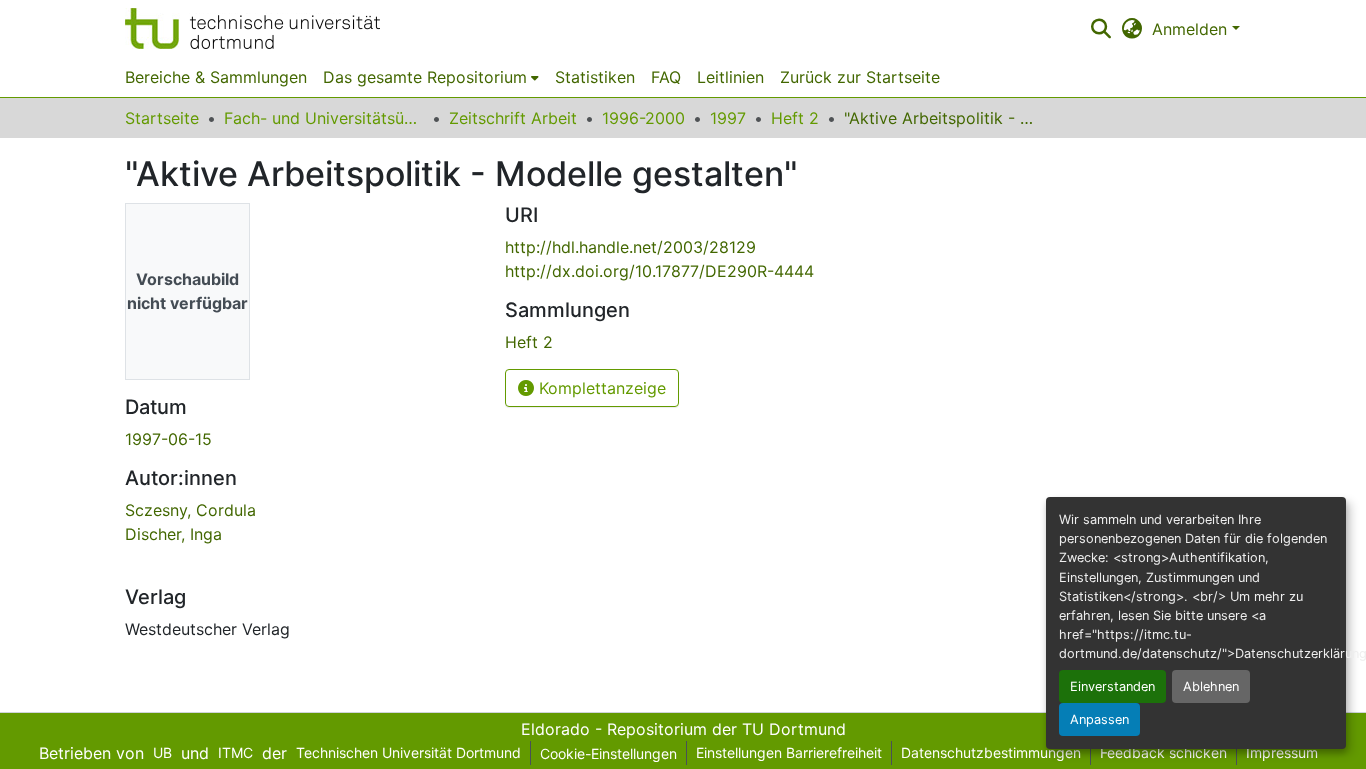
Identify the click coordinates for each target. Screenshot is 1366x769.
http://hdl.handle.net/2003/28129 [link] (630, 247)
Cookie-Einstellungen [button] (608, 753)
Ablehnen (1211, 686)
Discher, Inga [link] (173, 534)
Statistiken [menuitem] (595, 77)
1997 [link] (728, 118)
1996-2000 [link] (643, 118)
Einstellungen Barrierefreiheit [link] (789, 752)
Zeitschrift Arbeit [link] (513, 118)
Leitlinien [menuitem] (730, 77)
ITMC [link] (235, 752)
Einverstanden (1112, 686)
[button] (252, 28)
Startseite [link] (162, 118)
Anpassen (1099, 719)
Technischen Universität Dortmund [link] (408, 752)
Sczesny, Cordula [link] (190, 510)
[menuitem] (431, 77)
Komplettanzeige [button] (600, 388)
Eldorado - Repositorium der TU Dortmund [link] (683, 729)
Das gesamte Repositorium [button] (425, 77)
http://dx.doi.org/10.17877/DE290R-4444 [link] (659, 271)
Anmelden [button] (1192, 29)
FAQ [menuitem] (666, 77)
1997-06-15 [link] (168, 439)
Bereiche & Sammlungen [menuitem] (216, 77)
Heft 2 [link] (795, 118)
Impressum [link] (1282, 752)
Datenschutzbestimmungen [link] (991, 752)
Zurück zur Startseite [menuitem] (860, 77)
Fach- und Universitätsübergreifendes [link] (324, 118)
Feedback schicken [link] (1163, 752)
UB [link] (162, 752)
